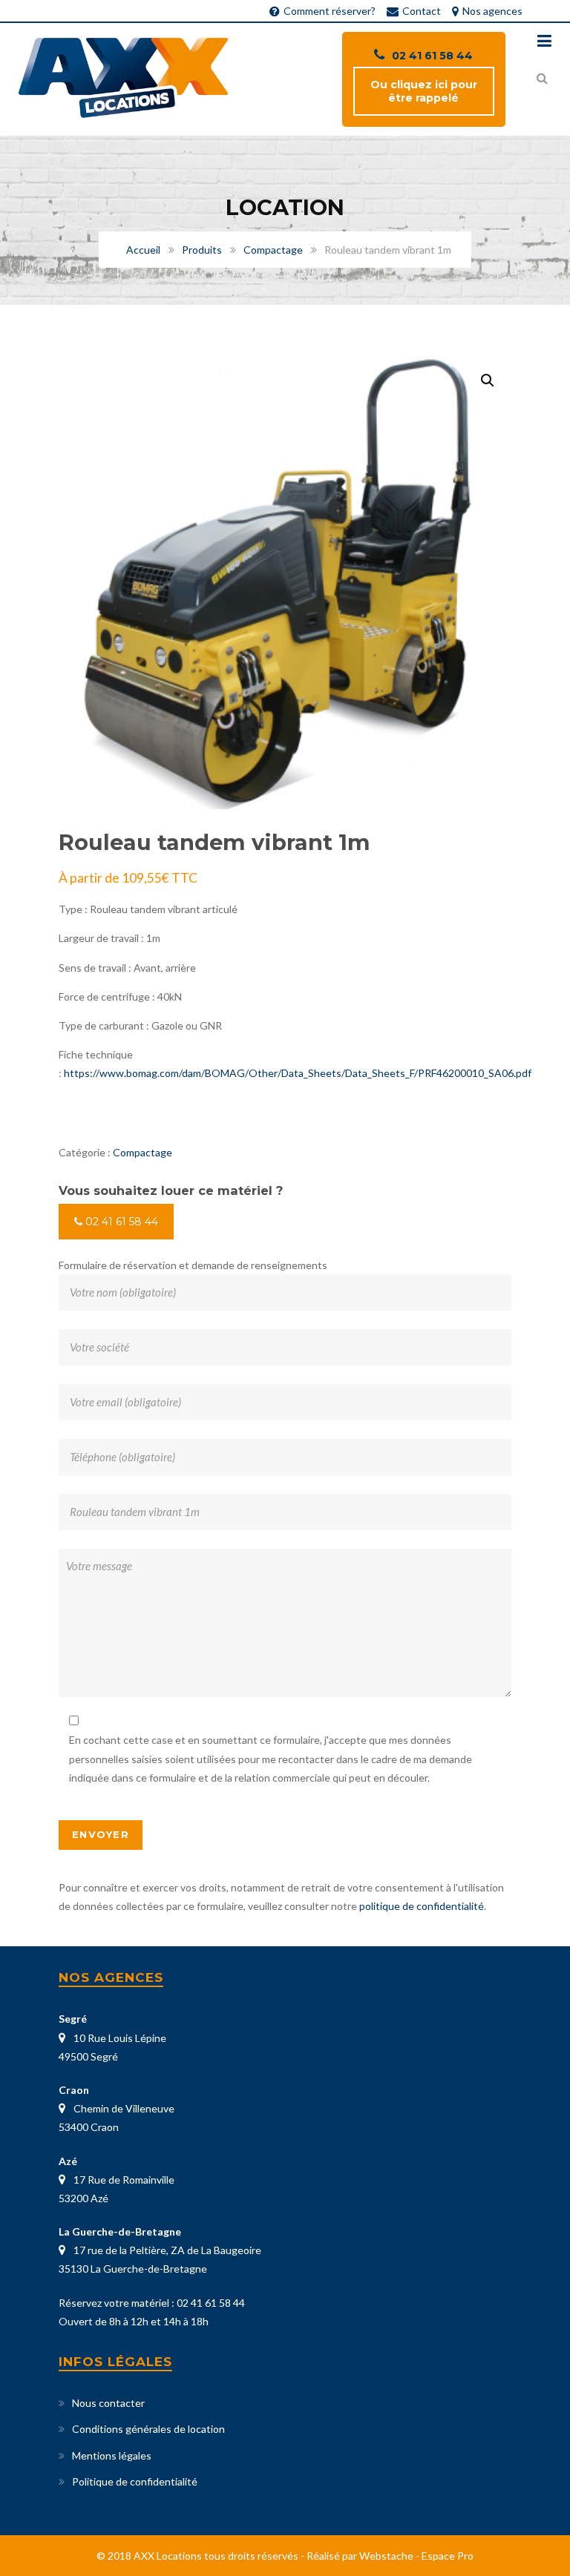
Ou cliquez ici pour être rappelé (424, 91)
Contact (422, 11)
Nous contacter (108, 2403)
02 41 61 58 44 (432, 56)
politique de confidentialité (422, 1906)
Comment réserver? (330, 11)
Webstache (386, 2556)
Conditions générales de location (148, 2429)
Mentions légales (112, 2455)
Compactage (273, 250)
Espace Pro (448, 2556)
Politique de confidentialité (135, 2481)
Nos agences (492, 11)
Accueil (143, 250)
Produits (202, 250)
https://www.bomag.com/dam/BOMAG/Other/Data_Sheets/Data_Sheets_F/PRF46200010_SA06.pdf (298, 1073)
